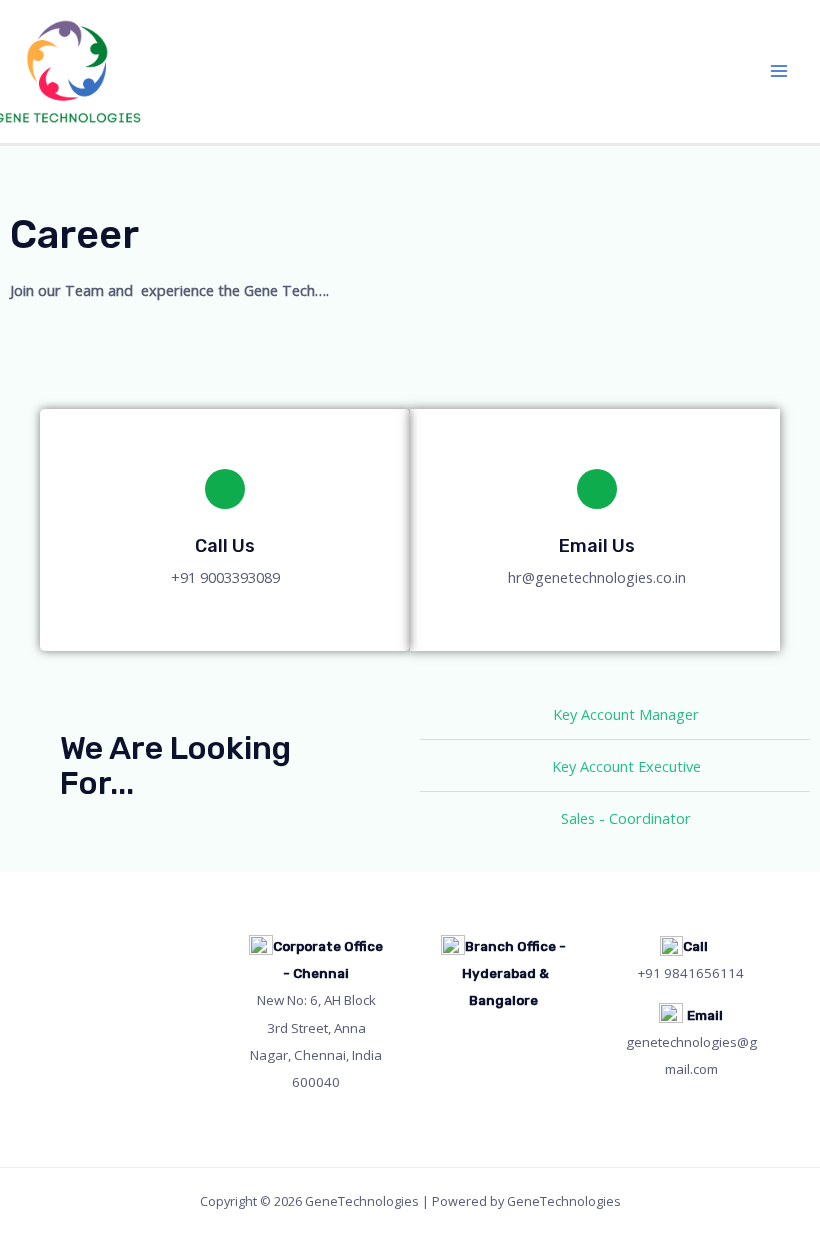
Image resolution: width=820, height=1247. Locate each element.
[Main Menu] (779, 72)
